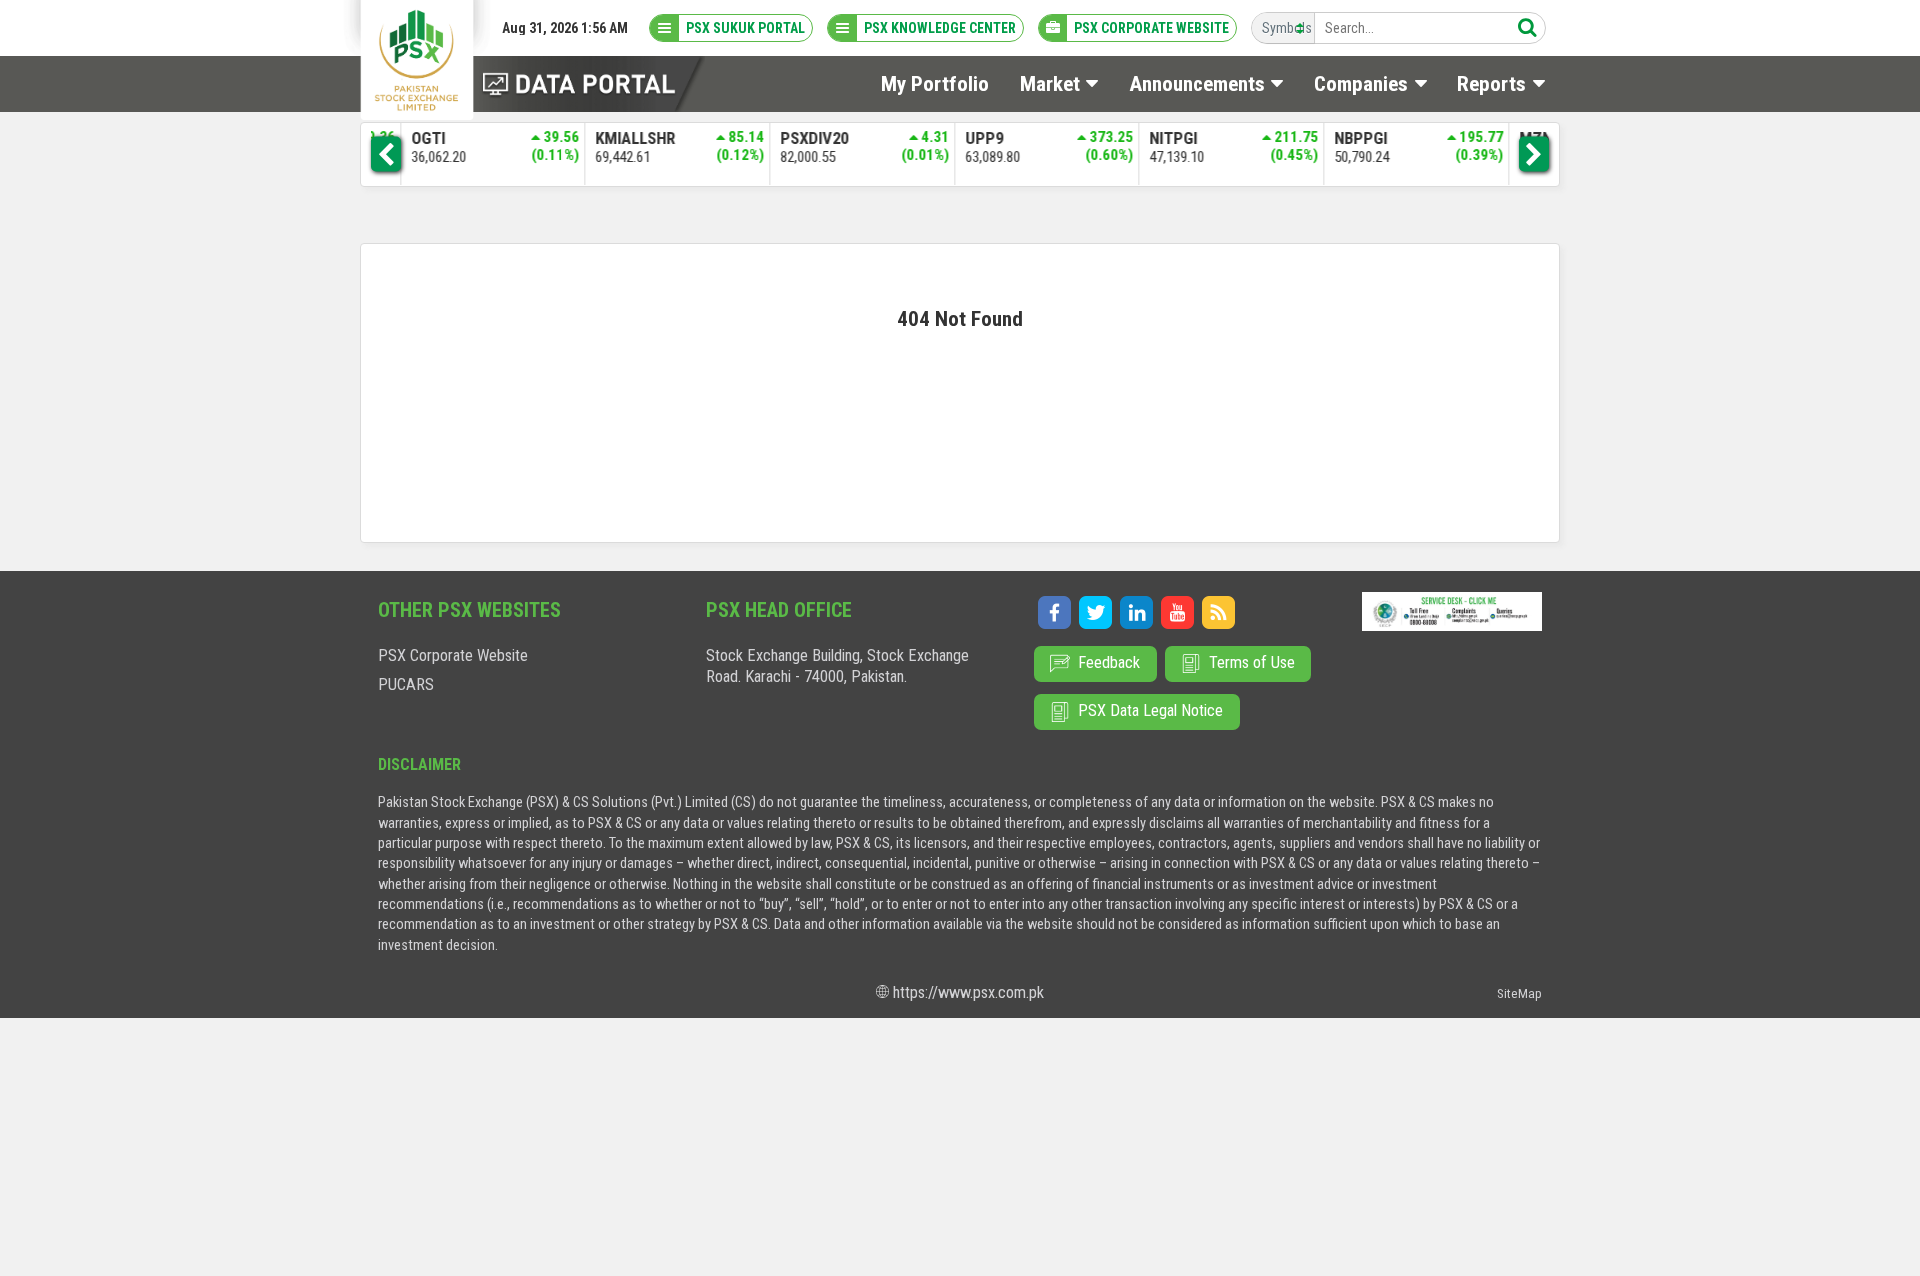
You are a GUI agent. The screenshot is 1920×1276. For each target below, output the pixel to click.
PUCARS (406, 684)
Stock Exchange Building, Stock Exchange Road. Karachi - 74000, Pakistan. (837, 666)
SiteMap (1519, 993)
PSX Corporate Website (453, 655)
